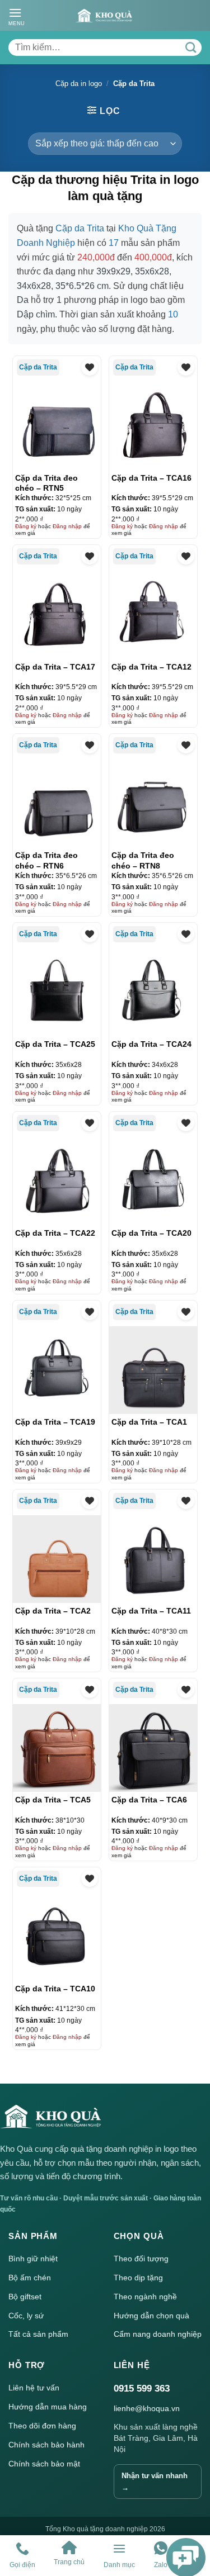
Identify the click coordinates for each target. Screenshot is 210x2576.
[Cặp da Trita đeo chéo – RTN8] (153, 803)
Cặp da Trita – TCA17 (55, 667)
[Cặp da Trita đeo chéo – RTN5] (57, 426)
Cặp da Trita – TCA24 (151, 1044)
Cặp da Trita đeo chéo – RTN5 (46, 483)
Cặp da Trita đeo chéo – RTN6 (46, 860)
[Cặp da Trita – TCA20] (153, 1181)
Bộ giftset (25, 2297)
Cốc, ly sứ (26, 2316)
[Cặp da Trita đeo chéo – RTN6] (57, 803)
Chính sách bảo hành (46, 2445)
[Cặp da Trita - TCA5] (57, 1748)
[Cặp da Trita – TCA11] (153, 1559)
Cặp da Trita (38, 367)
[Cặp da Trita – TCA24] (153, 992)
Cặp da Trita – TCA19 (55, 1422)
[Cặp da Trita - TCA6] (153, 1748)
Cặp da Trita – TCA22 (55, 1233)
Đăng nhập (67, 526)
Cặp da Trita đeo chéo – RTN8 (143, 860)
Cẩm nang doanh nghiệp (158, 2334)
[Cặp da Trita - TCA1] (153, 1370)
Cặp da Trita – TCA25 (55, 1044)
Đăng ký (26, 526)
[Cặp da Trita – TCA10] (57, 1936)
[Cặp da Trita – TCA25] (57, 992)
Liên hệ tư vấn (34, 2388)
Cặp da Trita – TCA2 (53, 1611)
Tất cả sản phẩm (38, 2334)
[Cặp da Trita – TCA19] (57, 1370)
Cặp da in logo (79, 84)
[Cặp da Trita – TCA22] (57, 1181)
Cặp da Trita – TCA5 (53, 1800)
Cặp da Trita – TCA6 (149, 1800)
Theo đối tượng (141, 2259)
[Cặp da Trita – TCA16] (153, 426)
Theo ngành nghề (145, 2297)
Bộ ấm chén (30, 2278)
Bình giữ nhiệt (33, 2259)
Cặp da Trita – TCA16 (151, 478)
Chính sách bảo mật (44, 2464)
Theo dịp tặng (138, 2278)
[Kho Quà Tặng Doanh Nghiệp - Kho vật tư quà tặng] (104, 16)
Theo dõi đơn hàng (42, 2426)
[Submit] (190, 48)
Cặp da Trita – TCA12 (151, 667)
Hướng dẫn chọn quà (151, 2316)
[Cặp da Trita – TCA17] (57, 615)
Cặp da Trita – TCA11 (151, 1611)
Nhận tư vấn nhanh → (155, 2482)
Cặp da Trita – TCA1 (149, 1422)
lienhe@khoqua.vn (147, 2408)
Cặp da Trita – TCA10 (55, 1989)
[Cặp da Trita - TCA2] (57, 1559)
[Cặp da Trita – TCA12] (153, 615)
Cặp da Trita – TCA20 (151, 1233)
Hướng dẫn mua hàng (48, 2407)
